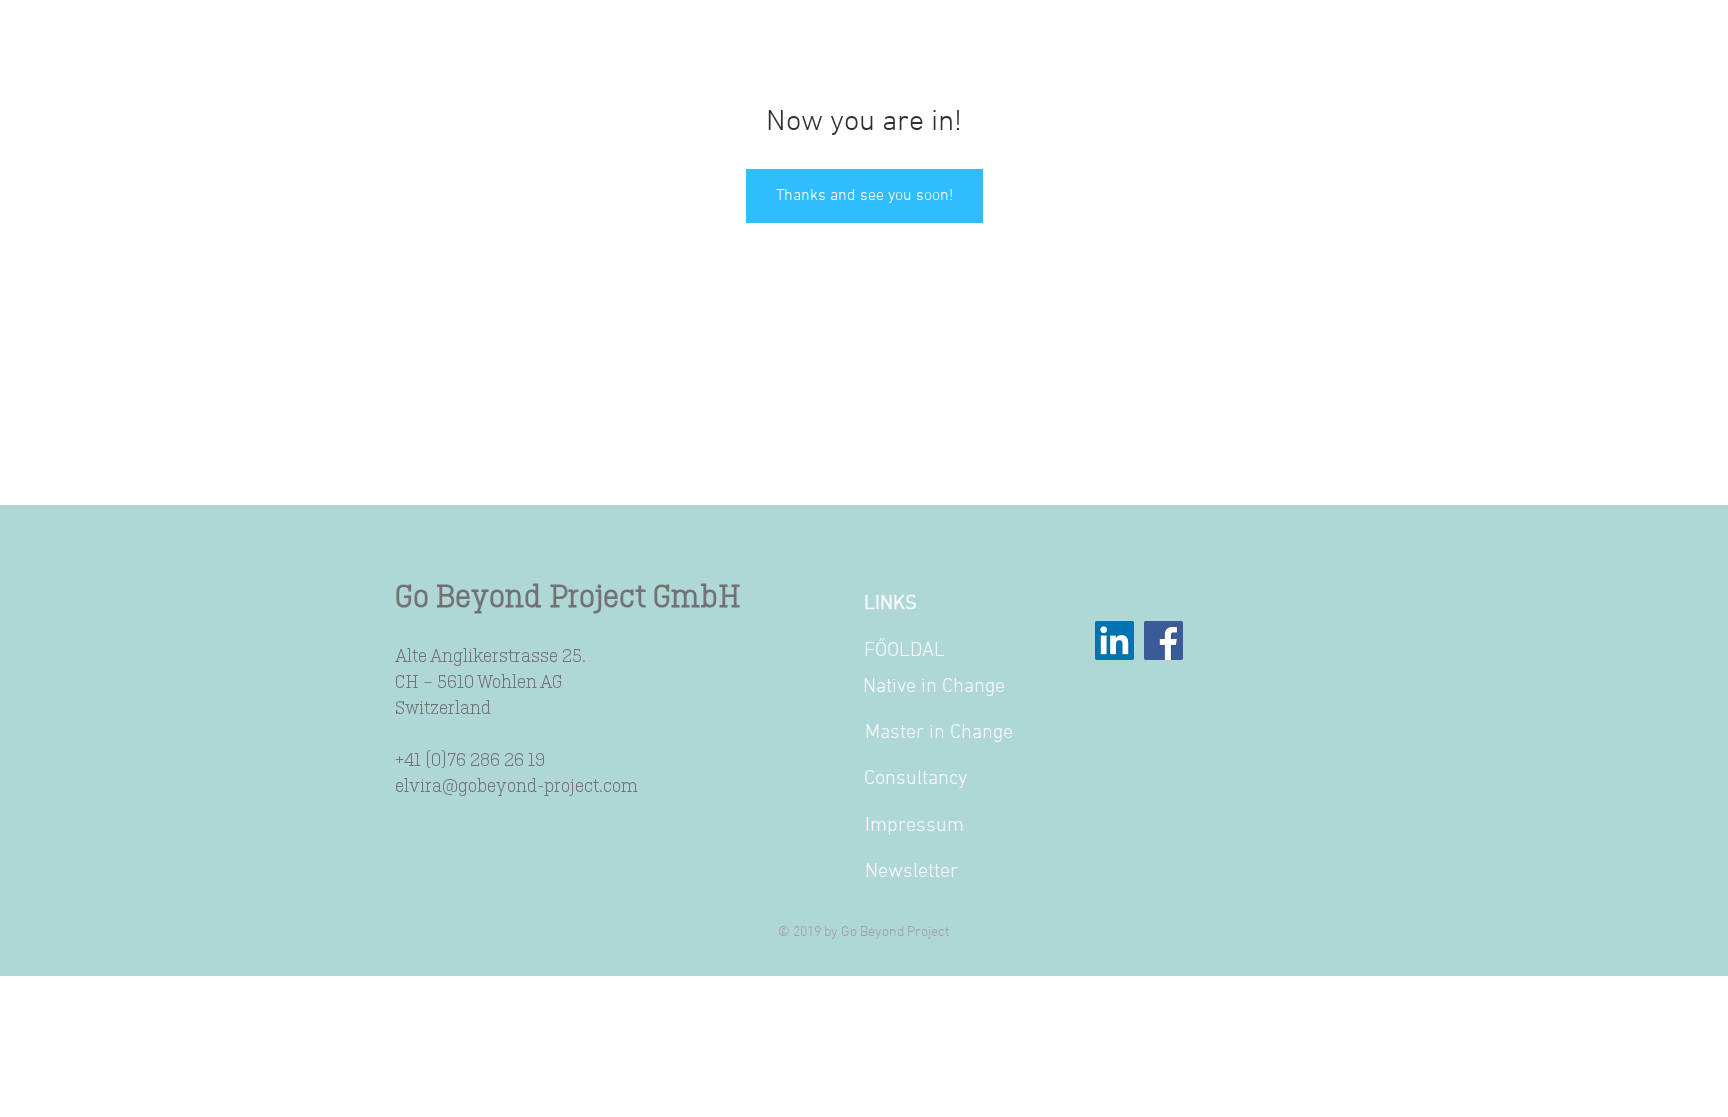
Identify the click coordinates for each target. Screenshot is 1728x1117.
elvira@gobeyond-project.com (516, 785)
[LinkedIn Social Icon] (1114, 640)
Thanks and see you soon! (864, 196)
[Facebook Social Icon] (1163, 640)
